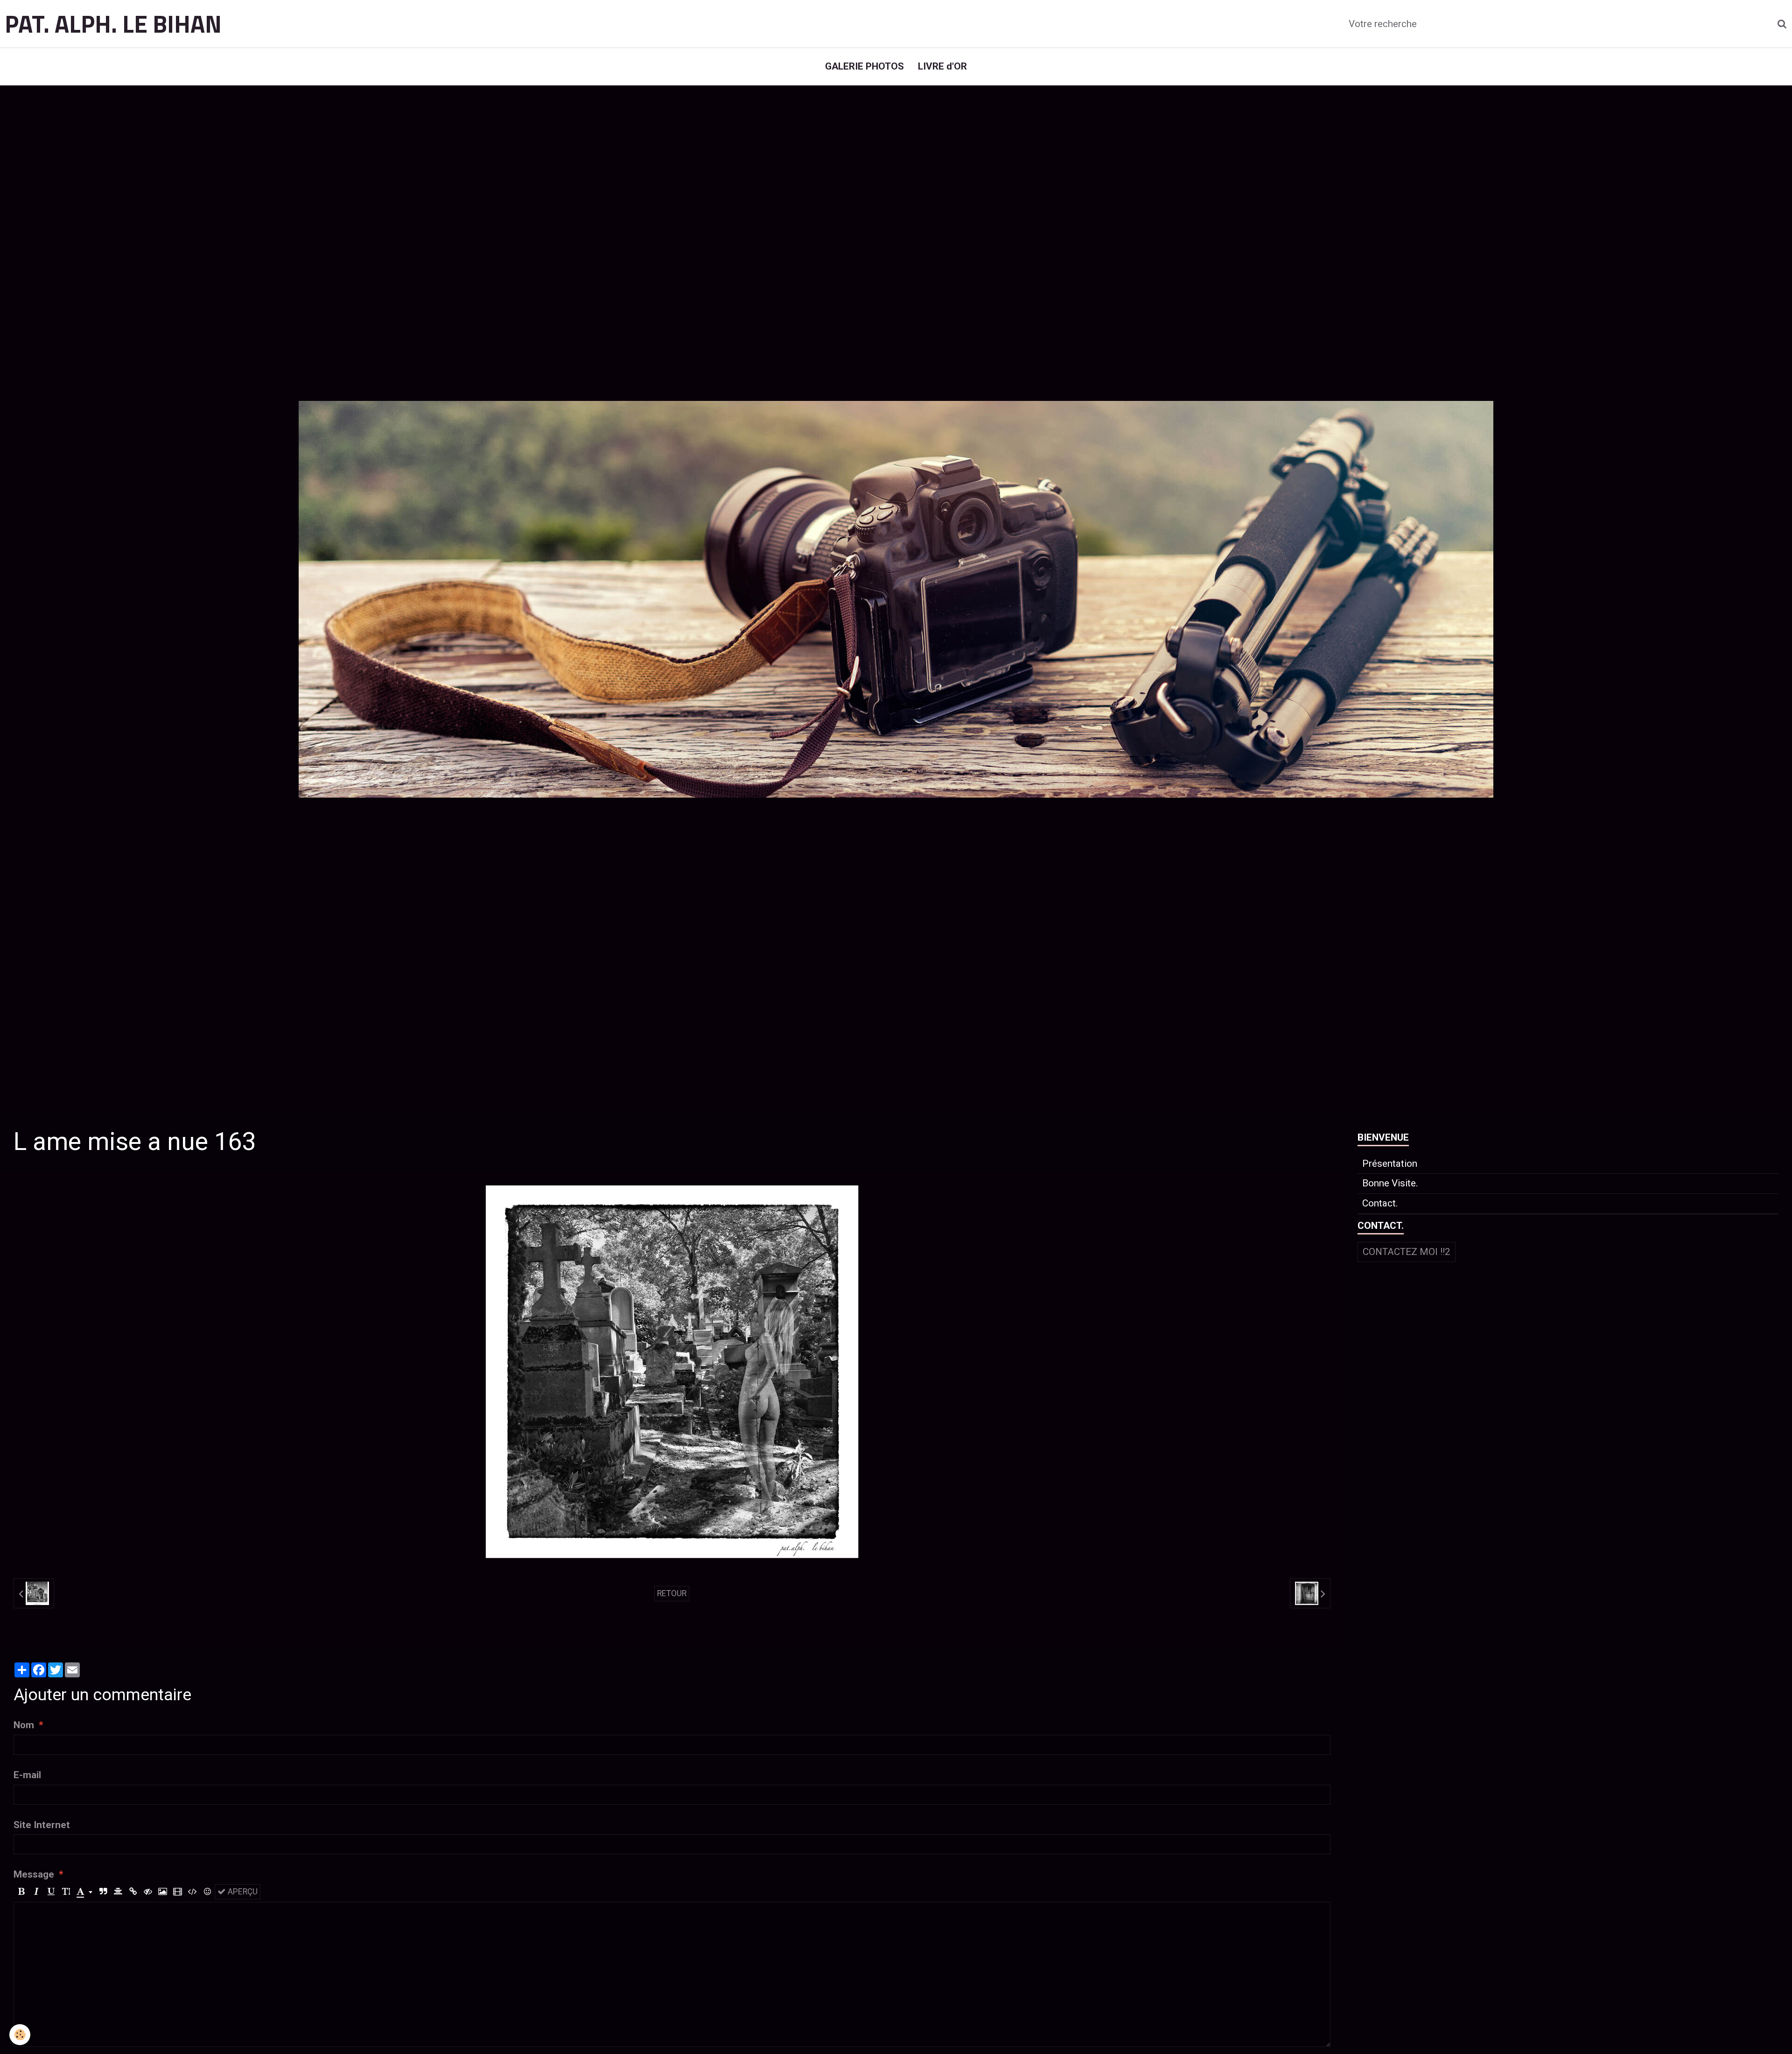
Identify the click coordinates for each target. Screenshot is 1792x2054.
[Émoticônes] (207, 1892)
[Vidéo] (178, 1892)
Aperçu (242, 1892)
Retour (672, 1593)
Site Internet (42, 1825)
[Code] (192, 1892)
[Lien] (133, 1892)
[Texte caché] (148, 1892)
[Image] (163, 1892)
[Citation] (103, 1892)
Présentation (1390, 1164)
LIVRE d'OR (942, 66)
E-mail (27, 1775)
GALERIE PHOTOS (864, 66)
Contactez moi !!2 (1407, 1252)
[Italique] (36, 1892)
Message (34, 1874)
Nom (24, 1725)
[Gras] (21, 1892)
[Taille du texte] (66, 1892)
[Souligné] (51, 1892)
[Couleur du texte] (84, 1892)
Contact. (1380, 1203)
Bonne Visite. (1390, 1183)
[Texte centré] (118, 1892)
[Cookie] (20, 2035)
